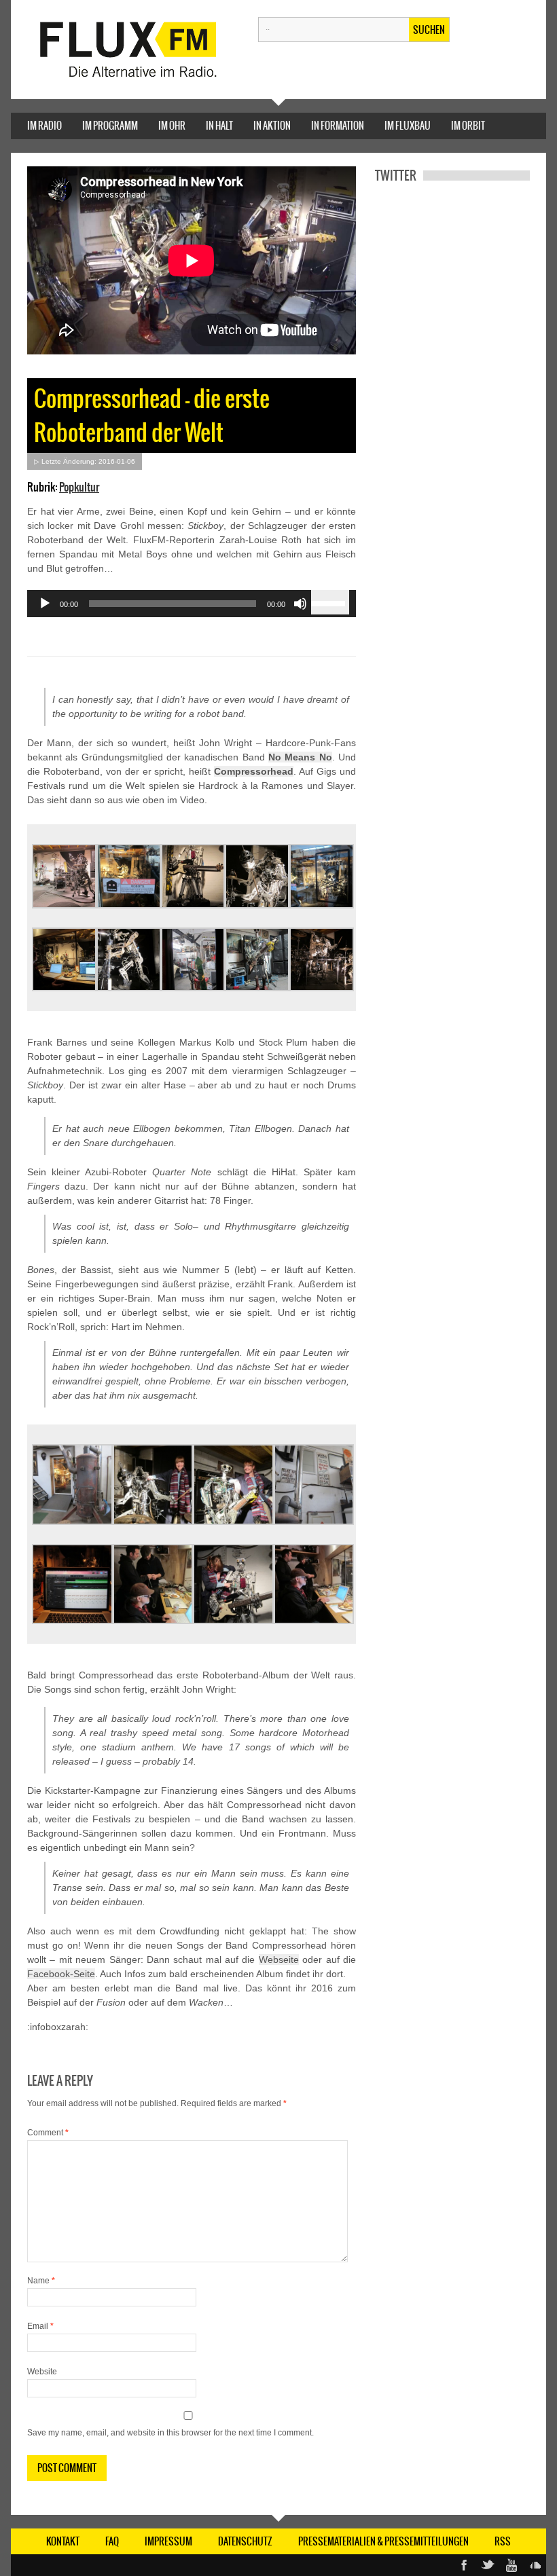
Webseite (279, 1959)
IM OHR (172, 126)
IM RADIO (44, 126)
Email (40, 2326)
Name (41, 2281)
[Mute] (300, 604)
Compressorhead (254, 771)
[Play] (45, 604)
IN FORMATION (338, 126)
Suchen (429, 30)
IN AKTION (272, 126)
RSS (503, 2541)
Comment (48, 2133)
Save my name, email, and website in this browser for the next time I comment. (170, 2433)
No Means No (300, 757)
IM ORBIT (468, 126)
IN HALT (219, 126)
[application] (192, 604)
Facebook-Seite (61, 1974)
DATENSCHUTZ (245, 2541)
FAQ (112, 2541)
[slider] (330, 602)
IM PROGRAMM (110, 126)
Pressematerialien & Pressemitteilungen (383, 2541)
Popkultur (79, 487)
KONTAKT (63, 2541)
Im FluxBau (408, 126)
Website (42, 2372)
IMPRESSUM (168, 2541)
